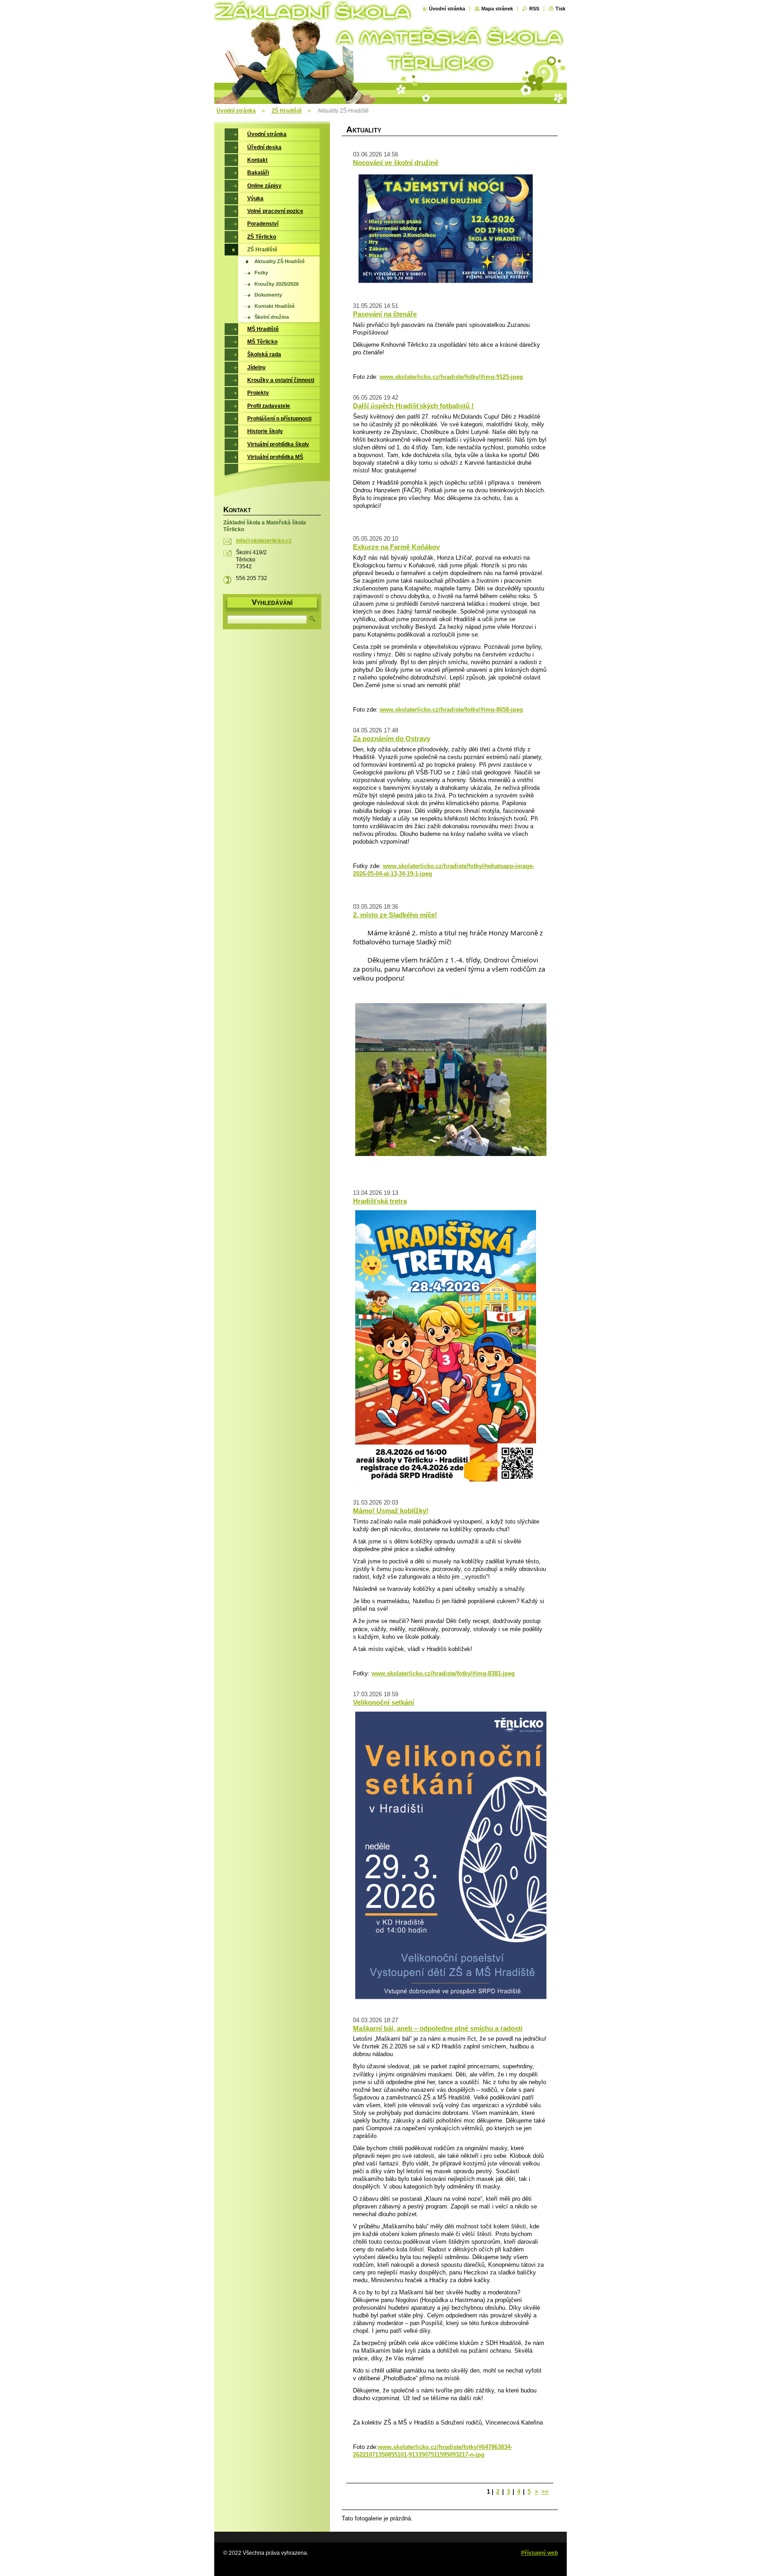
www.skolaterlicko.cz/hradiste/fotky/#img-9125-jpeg (451, 377)
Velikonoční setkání (383, 1702)
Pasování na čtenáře (385, 314)
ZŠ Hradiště (287, 111)
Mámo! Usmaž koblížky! (391, 1511)
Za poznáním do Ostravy (392, 738)
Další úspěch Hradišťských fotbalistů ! (413, 406)
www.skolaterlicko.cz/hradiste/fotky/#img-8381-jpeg (443, 1673)
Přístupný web (539, 2553)
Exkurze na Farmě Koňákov (396, 547)
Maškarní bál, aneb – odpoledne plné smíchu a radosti (438, 2028)
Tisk (560, 9)
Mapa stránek (497, 9)
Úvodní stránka (447, 9)
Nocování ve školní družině (396, 163)
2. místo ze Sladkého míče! (395, 915)
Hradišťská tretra (380, 1201)
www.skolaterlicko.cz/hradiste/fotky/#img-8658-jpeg (451, 710)
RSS (534, 9)
